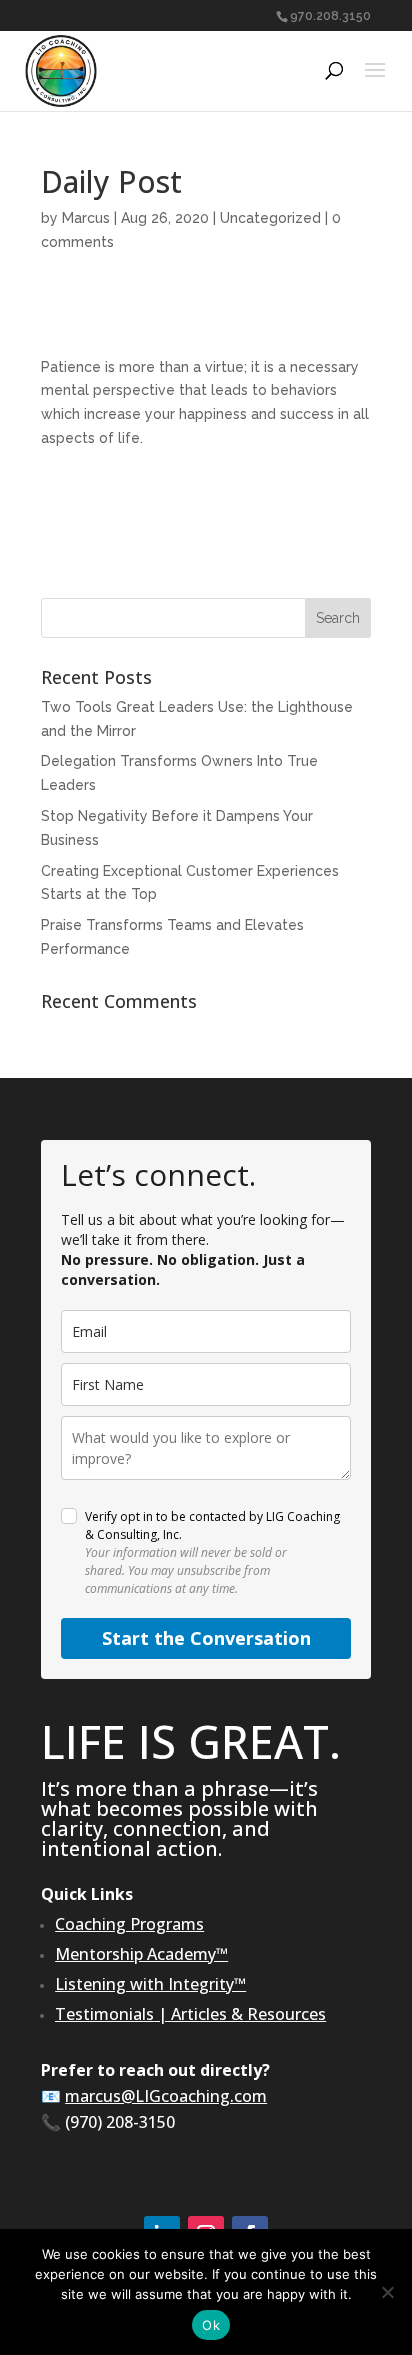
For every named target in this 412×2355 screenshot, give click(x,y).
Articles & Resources (248, 2014)
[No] (387, 2292)
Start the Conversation (206, 1638)
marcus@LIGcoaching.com (166, 2096)
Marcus (86, 218)
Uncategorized (270, 218)
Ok (211, 2325)
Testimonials (104, 2014)
